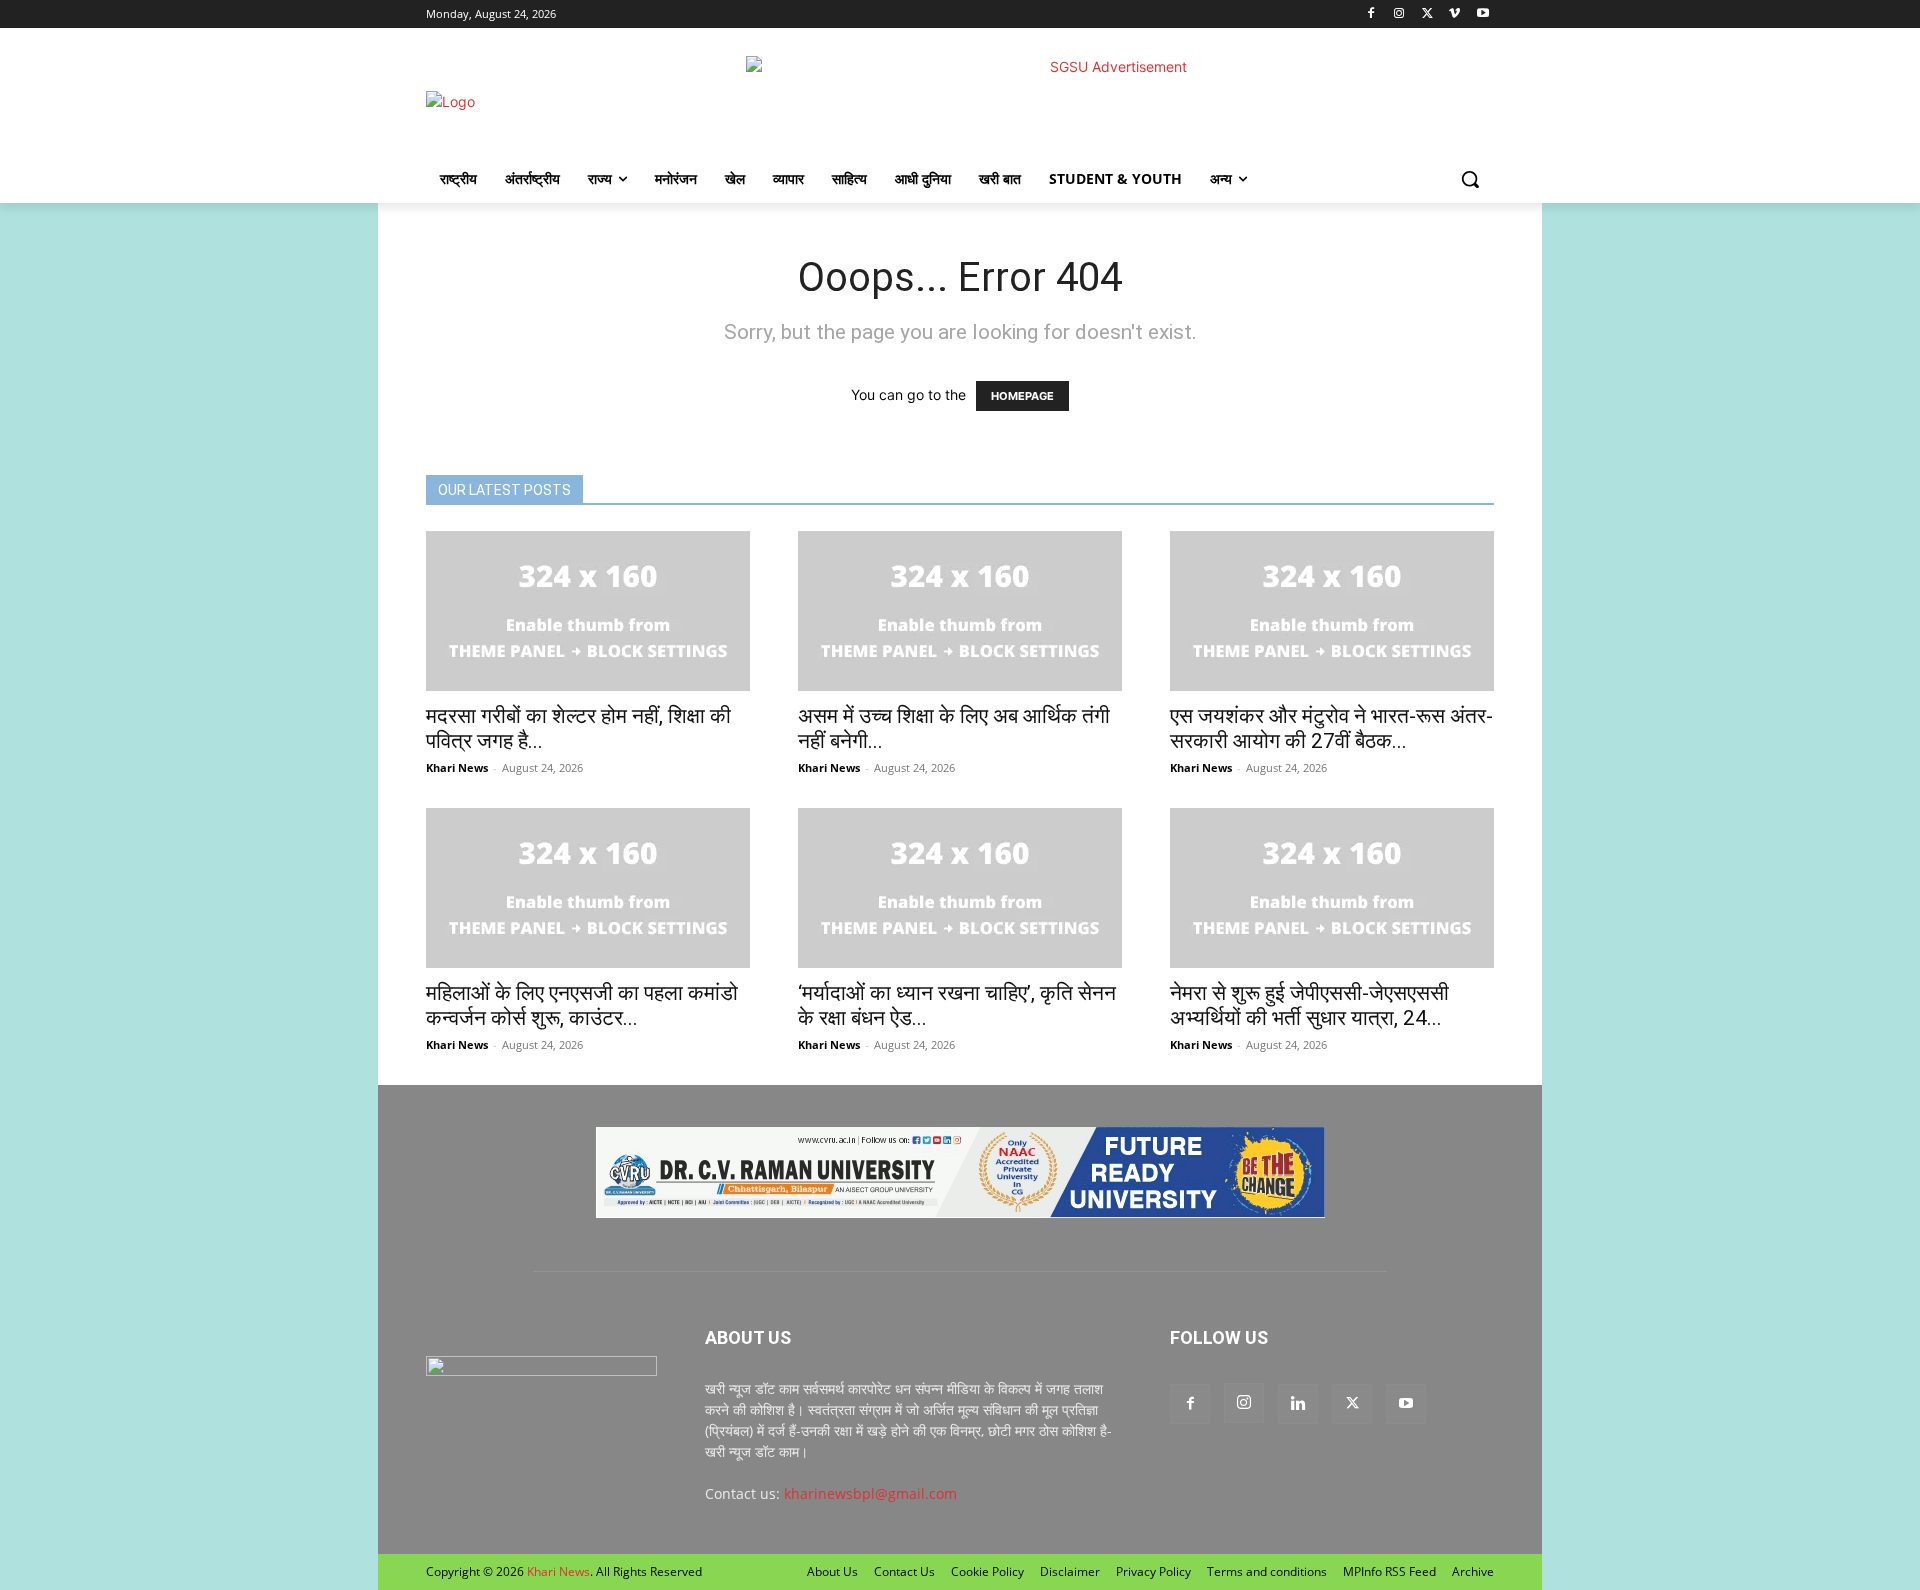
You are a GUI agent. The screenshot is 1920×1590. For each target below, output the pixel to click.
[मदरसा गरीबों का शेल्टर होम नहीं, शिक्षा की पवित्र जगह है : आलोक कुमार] (588, 611)
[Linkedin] (1298, 1404)
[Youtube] (1482, 14)
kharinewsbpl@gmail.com (870, 1493)
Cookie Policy (987, 1571)
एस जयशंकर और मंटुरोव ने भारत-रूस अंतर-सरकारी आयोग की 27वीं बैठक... (1331, 728)
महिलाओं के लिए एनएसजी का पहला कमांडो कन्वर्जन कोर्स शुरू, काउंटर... (582, 1005)
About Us (832, 1571)
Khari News (457, 767)
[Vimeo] (1454, 14)
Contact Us (904, 1571)
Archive (1473, 1571)
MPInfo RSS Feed (1389, 1571)
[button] (1470, 179)
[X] (1427, 14)
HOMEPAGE (1022, 396)
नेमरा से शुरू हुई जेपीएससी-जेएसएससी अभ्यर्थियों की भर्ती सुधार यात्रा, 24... (1309, 1005)
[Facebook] (1371, 14)
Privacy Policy (1153, 1571)
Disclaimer (1070, 1571)
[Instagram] (1399, 14)
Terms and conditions (1267, 1571)
